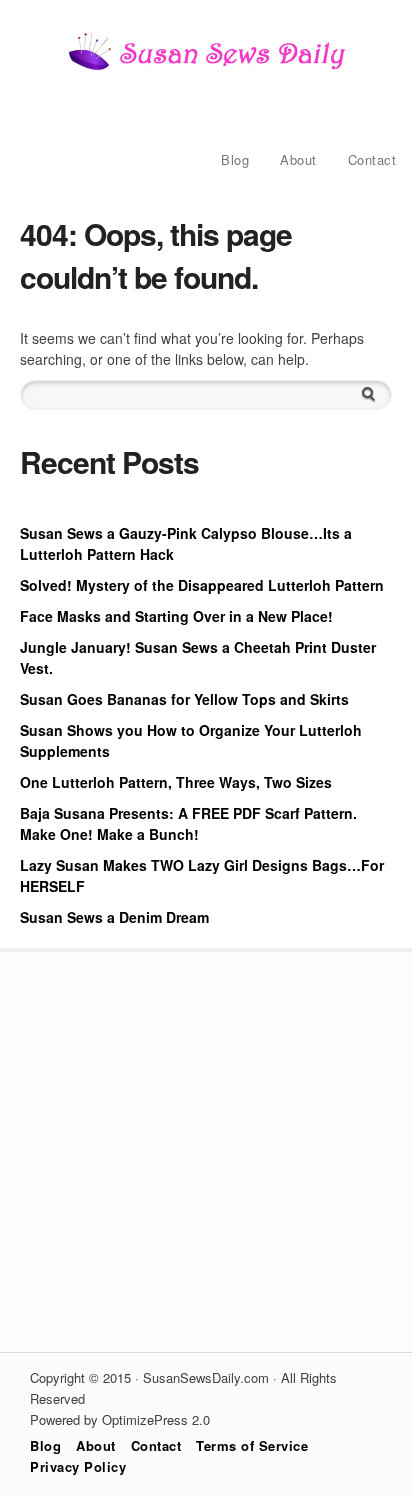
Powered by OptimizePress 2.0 (120, 1419)
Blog (235, 159)
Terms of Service (252, 1445)
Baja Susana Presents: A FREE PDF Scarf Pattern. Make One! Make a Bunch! (188, 823)
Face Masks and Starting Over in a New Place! (176, 616)
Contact (372, 159)
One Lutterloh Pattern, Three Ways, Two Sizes (176, 782)
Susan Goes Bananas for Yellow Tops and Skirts (184, 699)
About (298, 159)
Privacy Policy (78, 1466)
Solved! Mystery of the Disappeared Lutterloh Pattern (202, 585)
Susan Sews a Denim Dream (114, 917)
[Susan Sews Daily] (206, 68)
